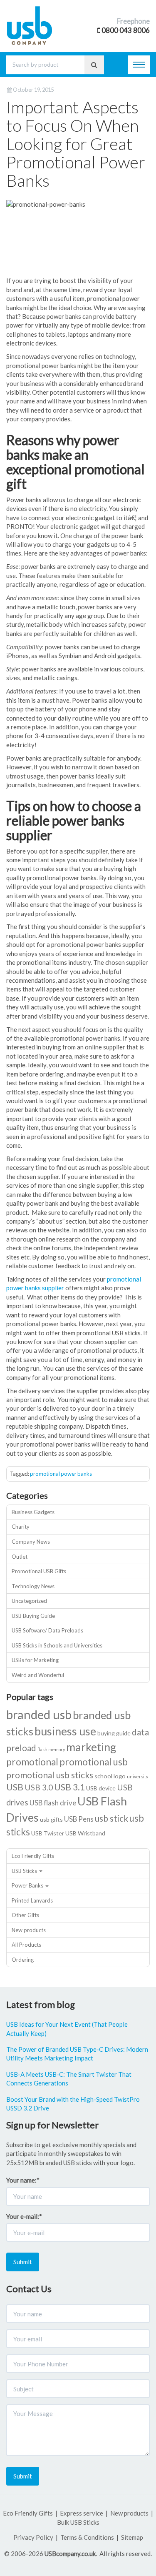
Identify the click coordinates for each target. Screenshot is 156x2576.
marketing (91, 1747)
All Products (26, 1945)
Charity (21, 1527)
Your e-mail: (24, 2216)
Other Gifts (25, 1915)
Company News (31, 1542)
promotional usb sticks (50, 1775)
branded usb (39, 1714)
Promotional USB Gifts (39, 1571)
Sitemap (132, 2537)
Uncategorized (29, 1601)
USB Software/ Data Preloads (47, 1630)
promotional (32, 1762)
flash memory (51, 1749)
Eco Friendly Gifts (33, 1856)
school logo (110, 1776)
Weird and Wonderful (38, 1675)
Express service (82, 2513)
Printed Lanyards (32, 1900)
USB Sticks (24, 1871)
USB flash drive (53, 1803)
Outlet (20, 1557)
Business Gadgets (33, 1512)
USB (15, 1787)
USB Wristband (85, 1833)
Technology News (33, 1586)
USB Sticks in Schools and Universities (57, 1645)
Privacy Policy (33, 2537)
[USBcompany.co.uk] (30, 24)
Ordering (23, 1960)
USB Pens (79, 1819)
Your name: (23, 2180)
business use (65, 1731)
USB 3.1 (69, 1787)
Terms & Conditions (87, 2537)
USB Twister (48, 1833)
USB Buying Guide (33, 1616)
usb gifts (51, 1819)
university (137, 1776)
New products (29, 1930)
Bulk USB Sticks (78, 2522)
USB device (101, 1788)
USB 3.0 (39, 1787)
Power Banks (27, 1885)
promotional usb (94, 1762)
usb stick (111, 1818)
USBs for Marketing (35, 1660)
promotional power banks (61, 1474)
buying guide (114, 1733)
